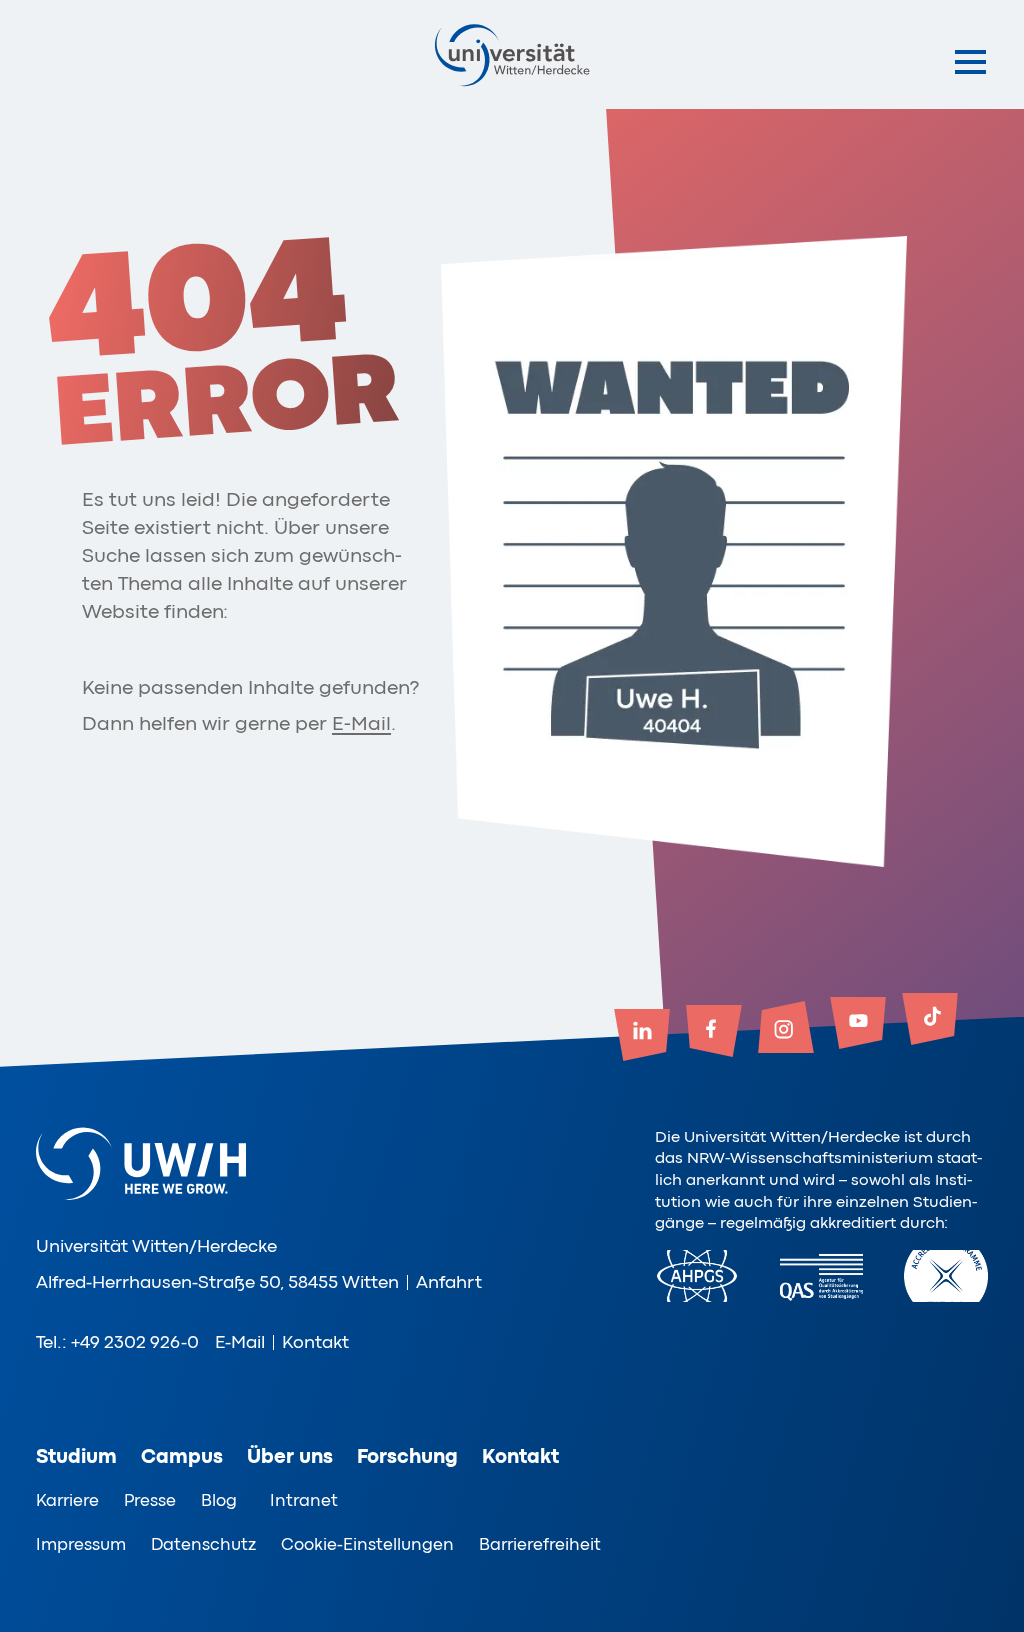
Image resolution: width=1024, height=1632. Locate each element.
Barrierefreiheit (540, 1544)
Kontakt (315, 1342)
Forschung (407, 1456)
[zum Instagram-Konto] (786, 1029)
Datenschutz (203, 1544)
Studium (76, 1456)
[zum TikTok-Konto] (930, 1021)
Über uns (290, 1456)
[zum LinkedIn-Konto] (642, 1037)
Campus (182, 1456)
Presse (150, 1500)
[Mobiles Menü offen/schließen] (970, 61)
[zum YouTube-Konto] (858, 1025)
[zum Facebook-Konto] (714, 1033)
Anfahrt (449, 1282)
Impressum (81, 1544)
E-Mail (361, 723)
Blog (219, 1500)
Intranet (304, 1500)
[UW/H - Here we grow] (512, 54)
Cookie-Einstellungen (367, 1544)
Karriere (67, 1500)
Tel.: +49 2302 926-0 (117, 1342)
